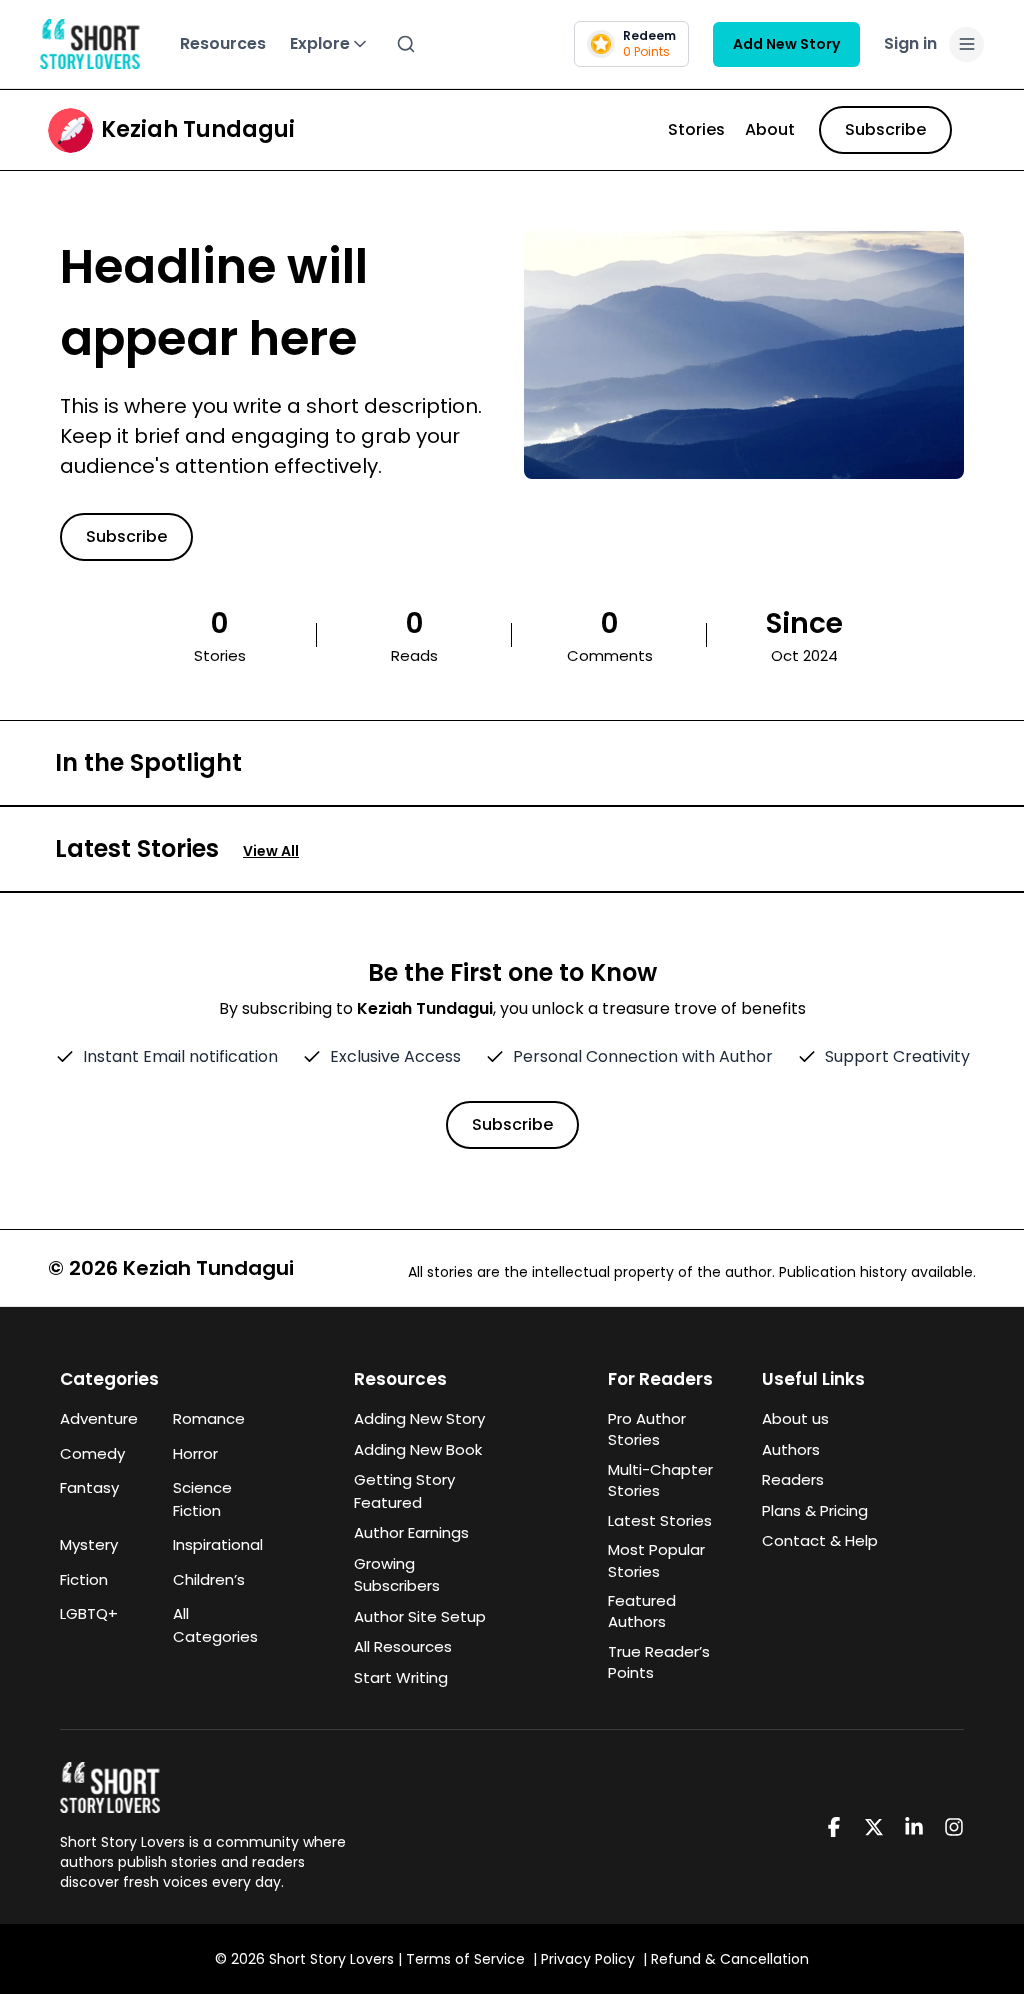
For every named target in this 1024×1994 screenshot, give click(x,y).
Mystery (89, 1544)
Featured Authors (642, 1611)
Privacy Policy (588, 1959)
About (770, 129)
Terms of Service (465, 1959)
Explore (320, 43)
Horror (195, 1453)
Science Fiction (202, 1499)
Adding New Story (419, 1418)
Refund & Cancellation (730, 1959)
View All (271, 851)
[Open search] (406, 44)
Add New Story (786, 44)
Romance (209, 1418)
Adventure (99, 1418)
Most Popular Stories (656, 1560)
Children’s (209, 1579)
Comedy (92, 1453)
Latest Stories (660, 1520)
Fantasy (89, 1487)
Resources (223, 43)
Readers (793, 1479)
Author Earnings (411, 1532)
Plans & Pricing (815, 1510)
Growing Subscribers (397, 1575)
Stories (696, 129)
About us (795, 1418)
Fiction (84, 1579)
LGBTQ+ (89, 1613)
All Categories (215, 1625)
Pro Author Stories (647, 1429)
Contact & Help (820, 1540)
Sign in (910, 43)
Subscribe (885, 129)
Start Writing (401, 1677)
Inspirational (217, 1544)
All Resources (403, 1646)
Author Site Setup (420, 1616)
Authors (791, 1449)
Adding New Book (418, 1449)
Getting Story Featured (404, 1491)
